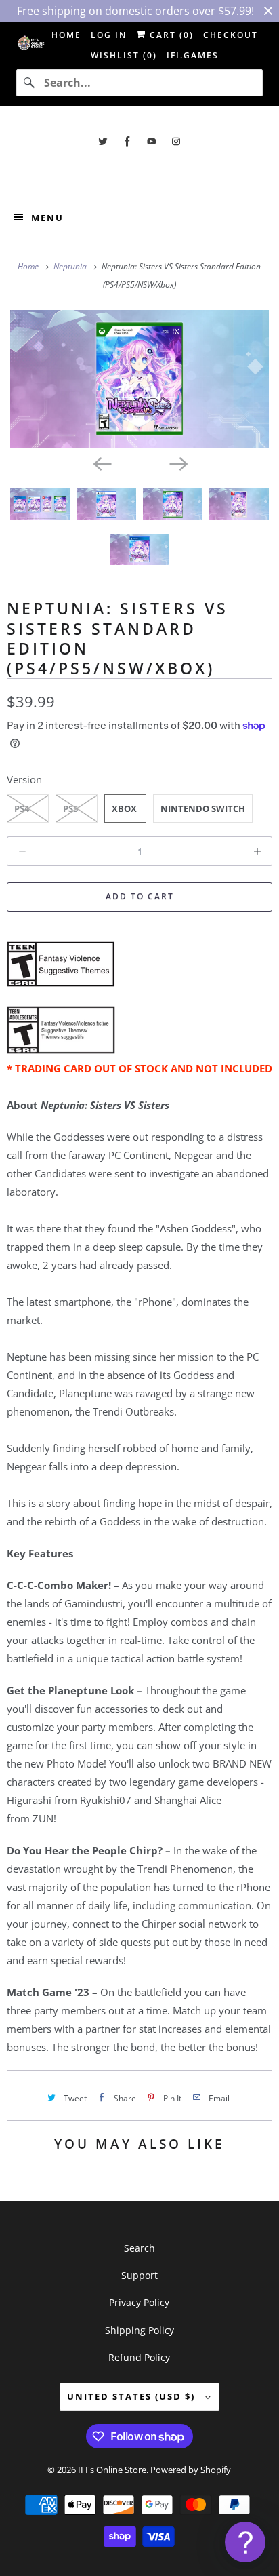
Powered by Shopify (191, 2470)
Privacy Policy (139, 2302)
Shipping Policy (139, 2330)
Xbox (124, 808)
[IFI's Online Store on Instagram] (176, 141)
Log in (109, 35)
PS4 (22, 808)
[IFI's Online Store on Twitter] (103, 141)
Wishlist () (124, 55)
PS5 (70, 808)
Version (24, 779)
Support (139, 2275)
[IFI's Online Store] (139, 172)
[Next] (177, 463)
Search (139, 2248)
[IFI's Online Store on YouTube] (152, 141)
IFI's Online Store (112, 2470)
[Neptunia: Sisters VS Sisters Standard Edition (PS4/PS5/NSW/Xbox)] (139, 379)
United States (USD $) (133, 2396)
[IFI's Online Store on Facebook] (127, 141)
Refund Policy (139, 2357)
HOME (66, 35)
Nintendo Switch (203, 808)
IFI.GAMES (193, 55)
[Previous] (102, 463)
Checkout (231, 35)
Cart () (170, 35)
